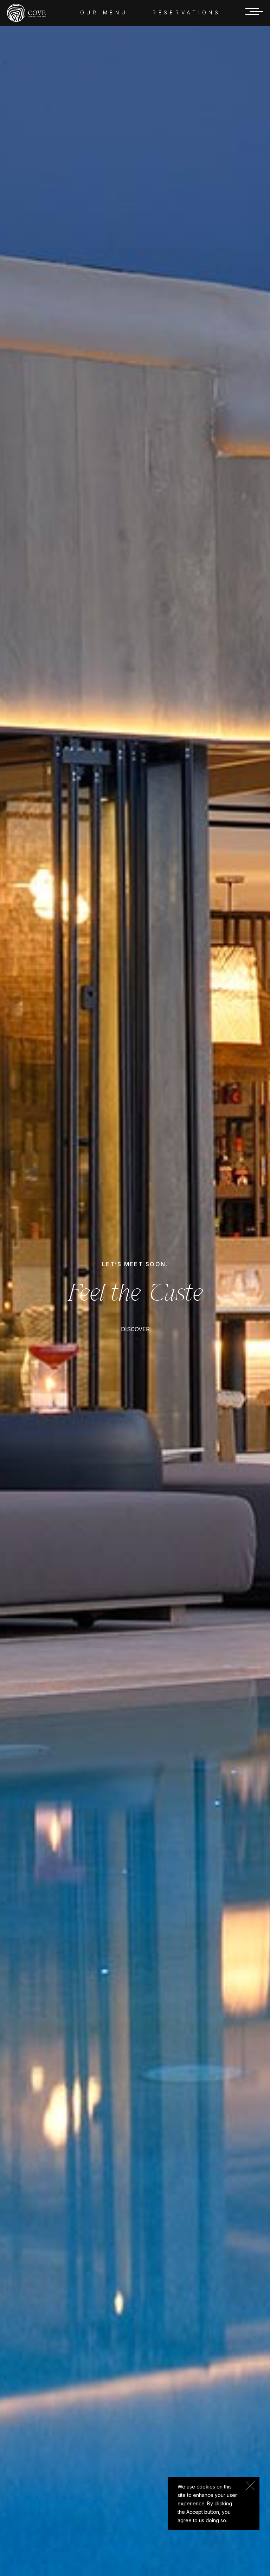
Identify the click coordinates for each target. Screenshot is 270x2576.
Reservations (187, 12)
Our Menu (104, 12)
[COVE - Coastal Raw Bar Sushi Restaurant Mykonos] (26, 12)
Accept (250, 2486)
